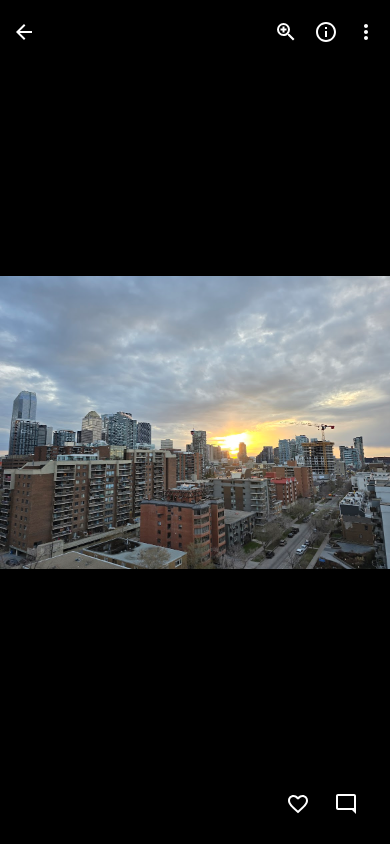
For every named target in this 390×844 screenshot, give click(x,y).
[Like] (298, 804)
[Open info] (326, 32)
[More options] (366, 32)
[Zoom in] (286, 32)
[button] (56, 422)
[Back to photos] (24, 32)
